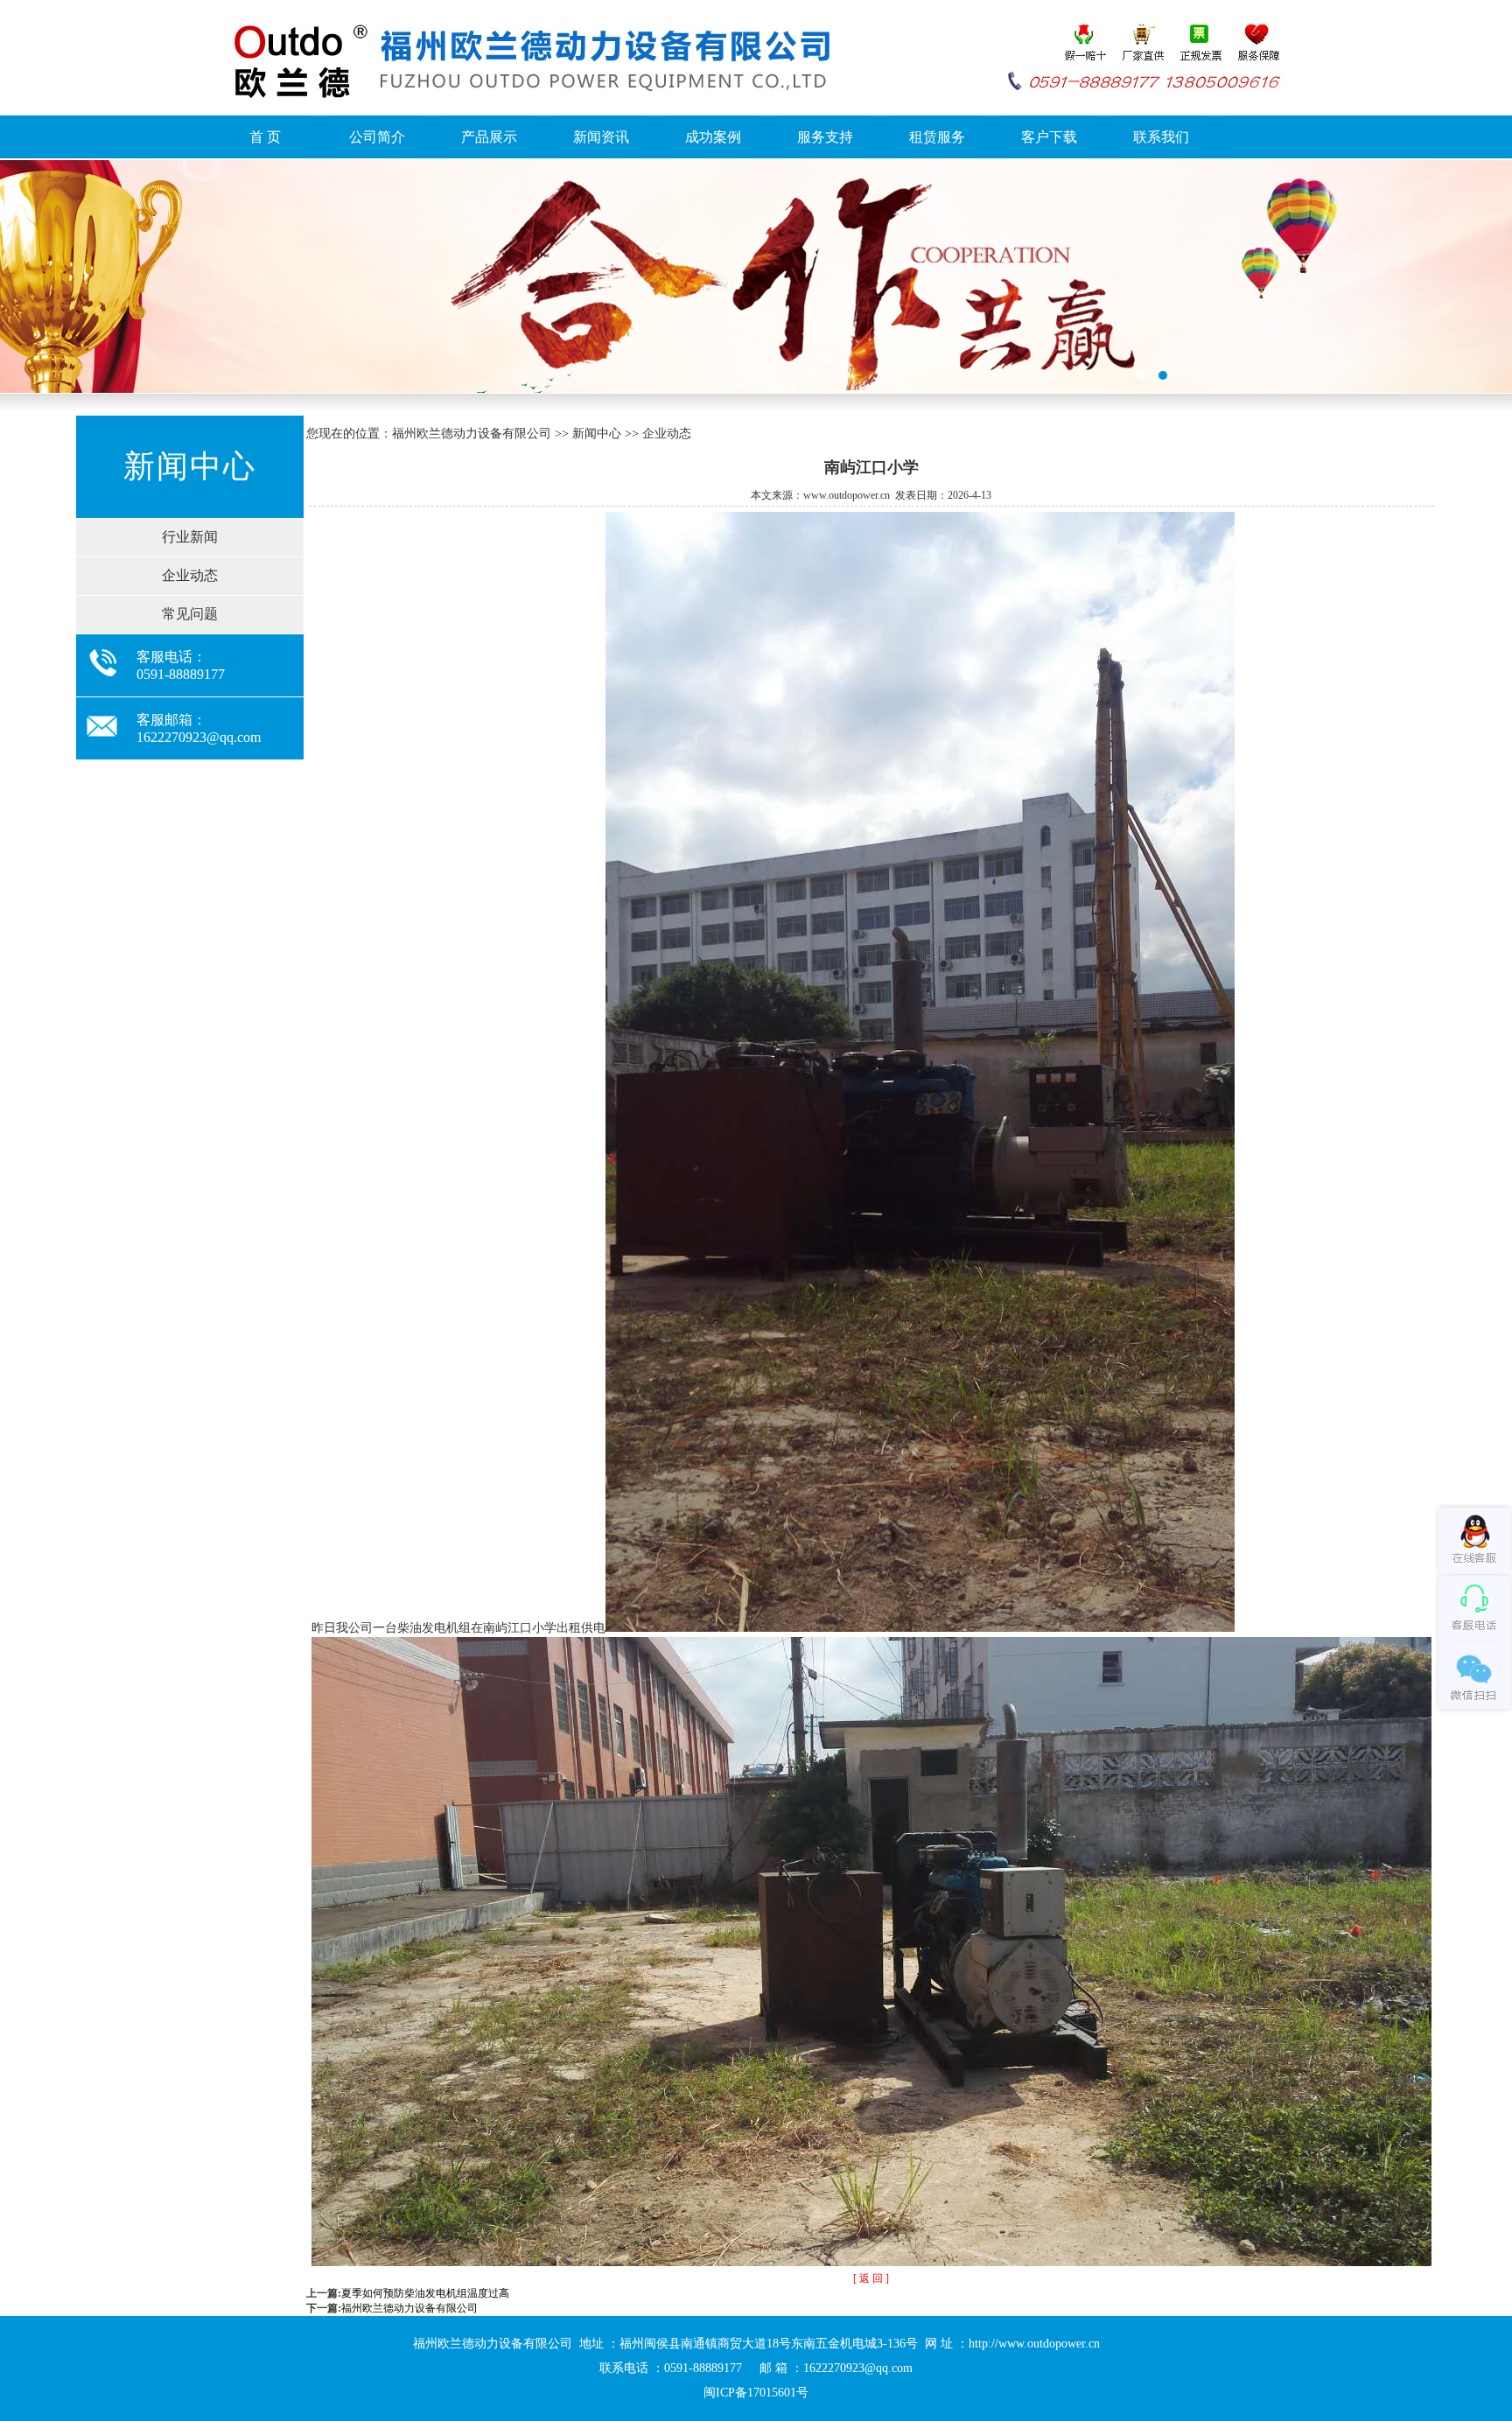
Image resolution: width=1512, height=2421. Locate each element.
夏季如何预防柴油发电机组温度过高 (425, 2293)
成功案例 (713, 137)
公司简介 (377, 137)
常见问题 (190, 614)
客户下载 (1049, 137)
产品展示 (489, 137)
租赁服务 (937, 137)
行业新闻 (190, 537)
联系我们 (1161, 137)
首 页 (265, 137)
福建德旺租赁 (756, 276)
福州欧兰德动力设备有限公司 (409, 2308)
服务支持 (825, 137)
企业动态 (190, 575)
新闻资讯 (601, 137)
